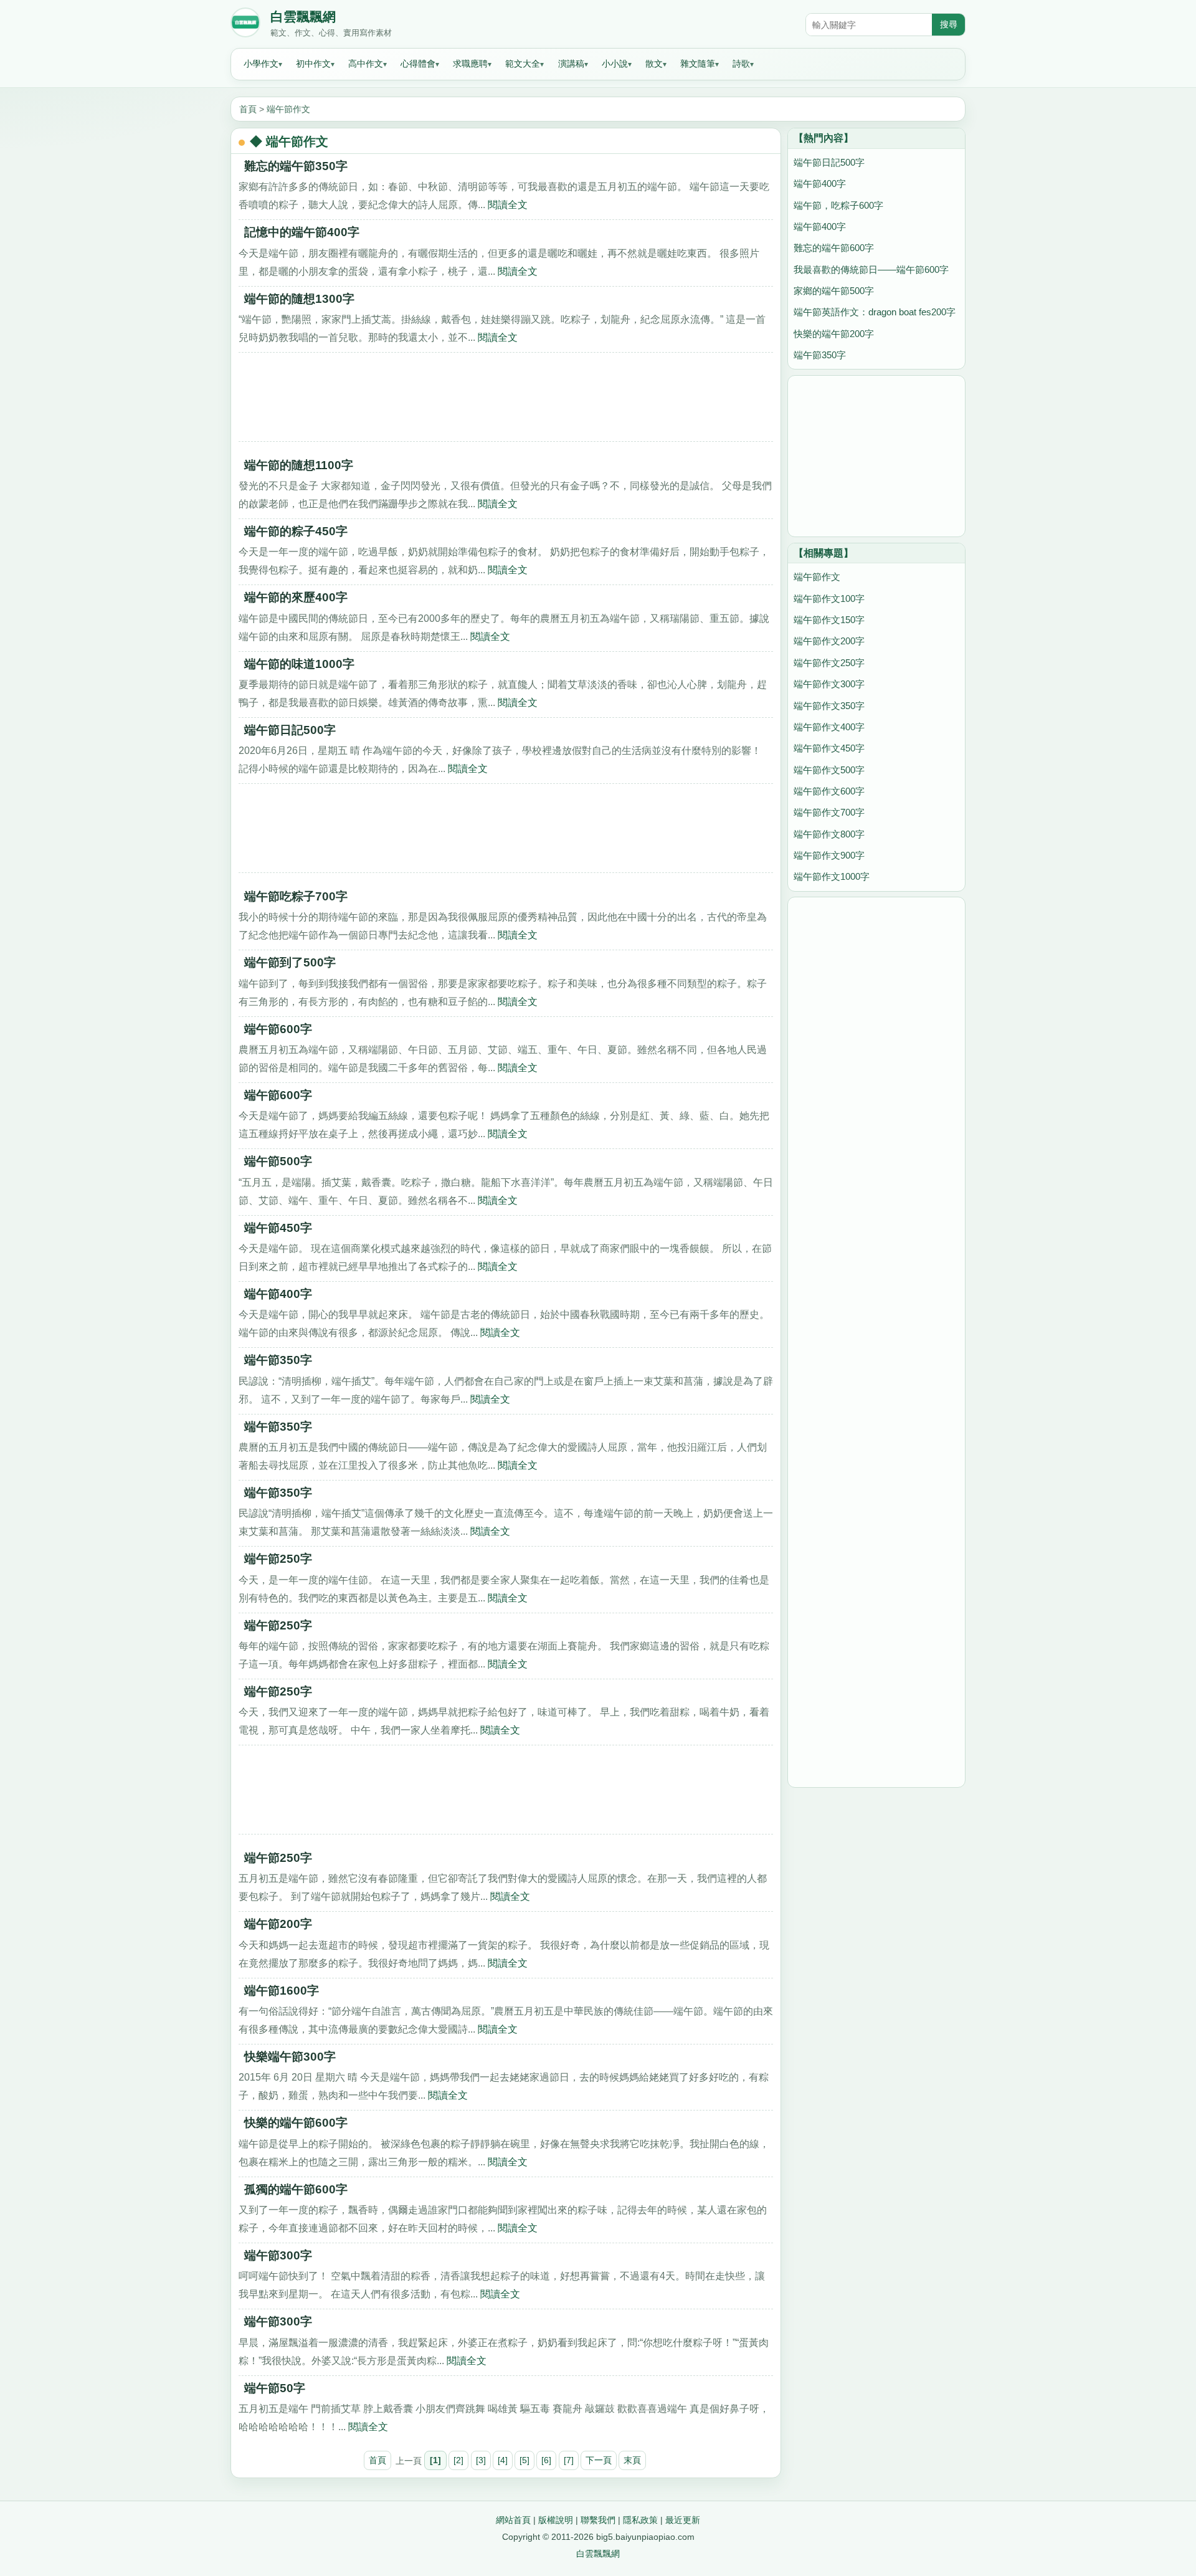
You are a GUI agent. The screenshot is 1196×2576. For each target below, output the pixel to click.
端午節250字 (278, 1559)
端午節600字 (278, 1029)
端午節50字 (275, 2388)
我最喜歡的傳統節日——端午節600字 (871, 270)
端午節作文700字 (829, 812)
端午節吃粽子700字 (296, 896)
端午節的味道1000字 (299, 664)
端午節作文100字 (829, 599)
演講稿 (571, 64)
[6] (546, 2460)
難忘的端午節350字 (296, 166)
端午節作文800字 (829, 834)
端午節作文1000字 (832, 876)
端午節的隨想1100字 (299, 465)
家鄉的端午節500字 (834, 291)
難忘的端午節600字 (834, 248)
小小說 (615, 64)
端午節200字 (278, 1924)
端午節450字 (278, 1228)
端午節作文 (288, 109)
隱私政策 (640, 2520)
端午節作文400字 (829, 727)
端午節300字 (278, 2255)
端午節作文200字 (829, 641)
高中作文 (366, 64)
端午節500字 (278, 1161)
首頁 (248, 109)
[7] (569, 2460)
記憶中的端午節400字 (302, 232)
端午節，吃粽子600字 (838, 205)
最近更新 (683, 2520)
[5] (524, 2460)
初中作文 (313, 64)
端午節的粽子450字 (296, 531)
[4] (503, 2460)
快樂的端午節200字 (834, 334)
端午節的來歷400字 (296, 597)
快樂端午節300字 (290, 2057)
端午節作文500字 (829, 770)
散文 (654, 64)
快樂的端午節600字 (296, 2123)
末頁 (632, 2460)
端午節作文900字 (829, 855)
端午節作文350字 (829, 706)
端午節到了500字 (290, 962)
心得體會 (418, 64)
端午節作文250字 (829, 663)
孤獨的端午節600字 (296, 2189)
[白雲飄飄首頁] (245, 25)
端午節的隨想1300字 (299, 299)
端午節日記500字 (290, 730)
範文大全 (523, 64)
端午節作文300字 (829, 684)
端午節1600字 (282, 1991)
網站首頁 (513, 2520)
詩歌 (741, 64)
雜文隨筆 (698, 64)
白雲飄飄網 (303, 17)
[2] (458, 2460)
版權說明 (556, 2520)
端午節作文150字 (829, 620)
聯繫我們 (598, 2520)
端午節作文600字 (829, 791)
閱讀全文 (508, 204)
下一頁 (599, 2460)
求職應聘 (470, 64)
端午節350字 (278, 1360)
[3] (481, 2460)
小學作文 (261, 64)
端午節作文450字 (829, 748)
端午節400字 (278, 1294)
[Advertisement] (506, 401)
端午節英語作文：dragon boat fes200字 (875, 312)
